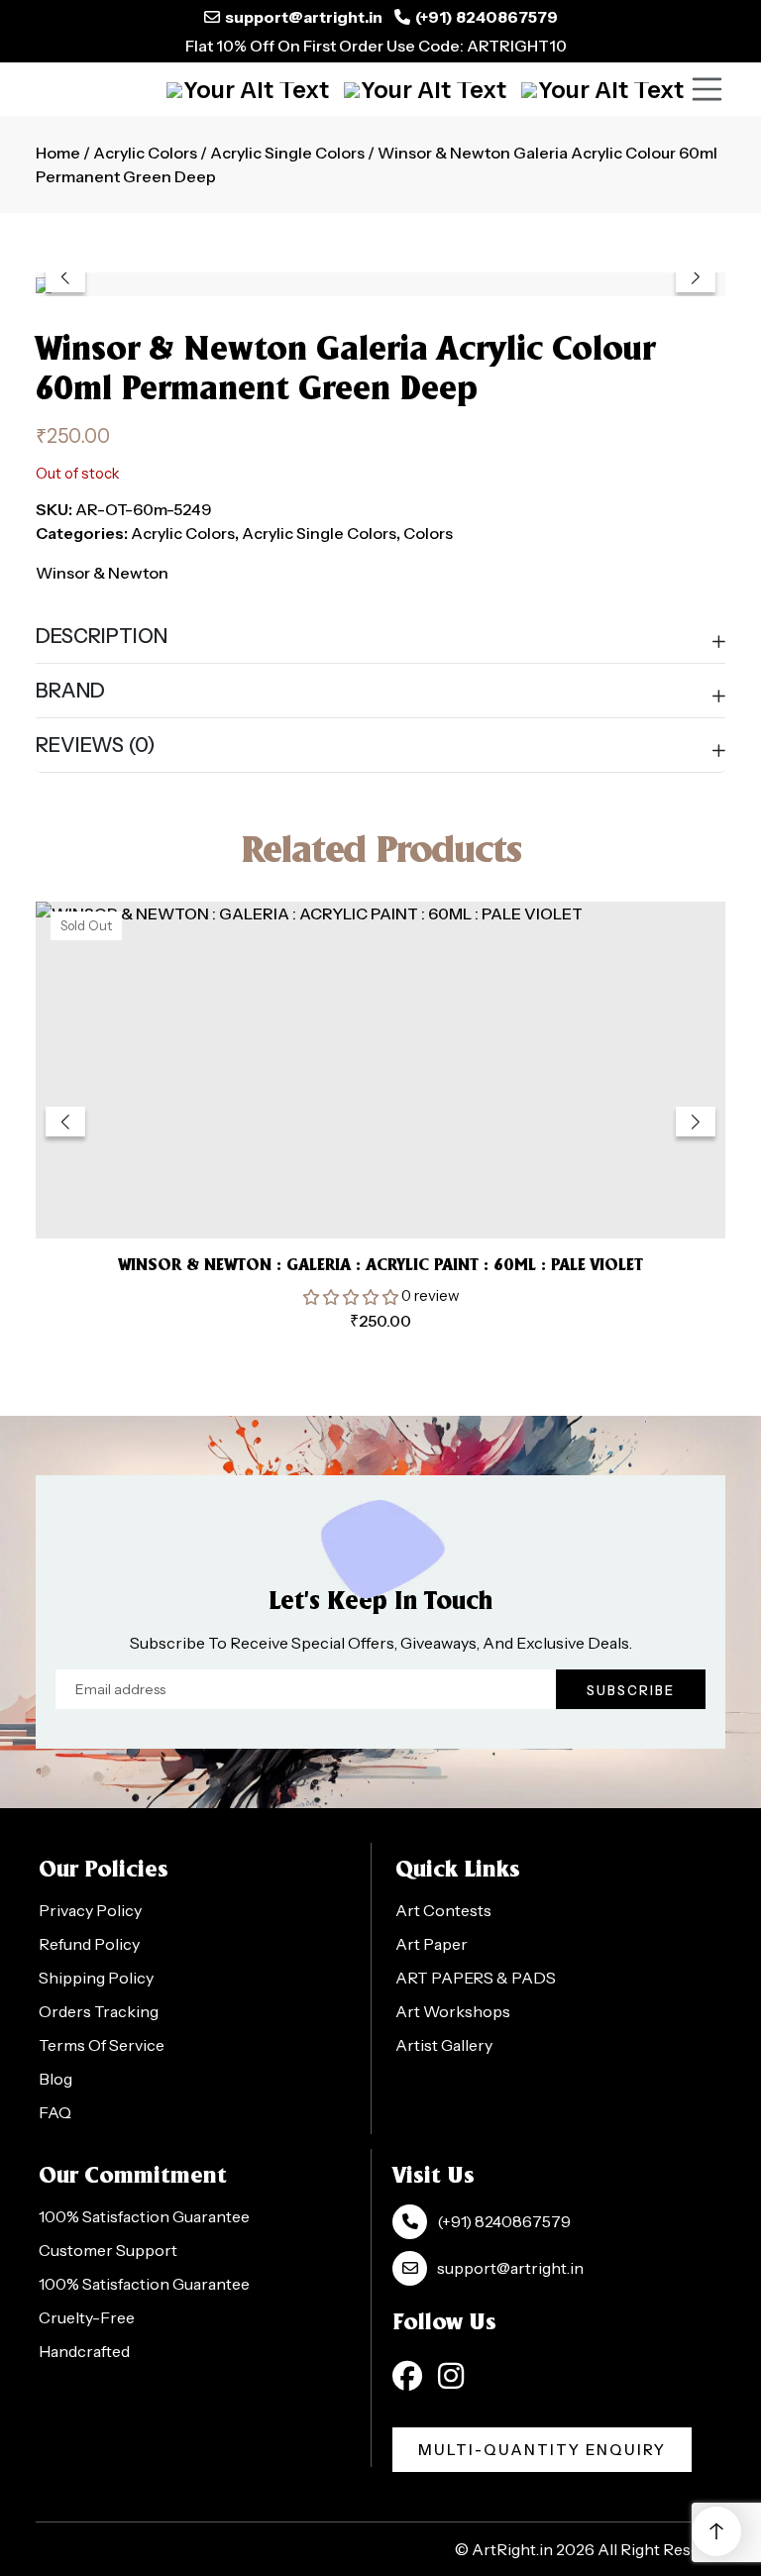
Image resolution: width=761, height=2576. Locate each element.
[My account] (425, 89)
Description (102, 636)
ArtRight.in (512, 2549)
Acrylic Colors (145, 153)
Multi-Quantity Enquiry (542, 2450)
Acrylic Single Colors (287, 153)
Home (58, 153)
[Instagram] (451, 2376)
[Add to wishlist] (356, 1193)
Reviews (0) (96, 745)
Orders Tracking (99, 2011)
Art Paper (432, 1944)
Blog (55, 2079)
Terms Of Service (102, 2045)
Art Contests (443, 1910)
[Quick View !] (405, 1194)
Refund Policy (89, 1944)
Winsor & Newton (102, 573)
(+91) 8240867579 (487, 17)
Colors (428, 533)
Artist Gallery (444, 2045)
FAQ (55, 2112)
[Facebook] (407, 2376)
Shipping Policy (96, 1978)
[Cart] (248, 89)
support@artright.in (304, 17)
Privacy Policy (90, 1910)
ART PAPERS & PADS (476, 1978)
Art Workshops (453, 2011)
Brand (70, 691)
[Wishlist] (602, 89)
